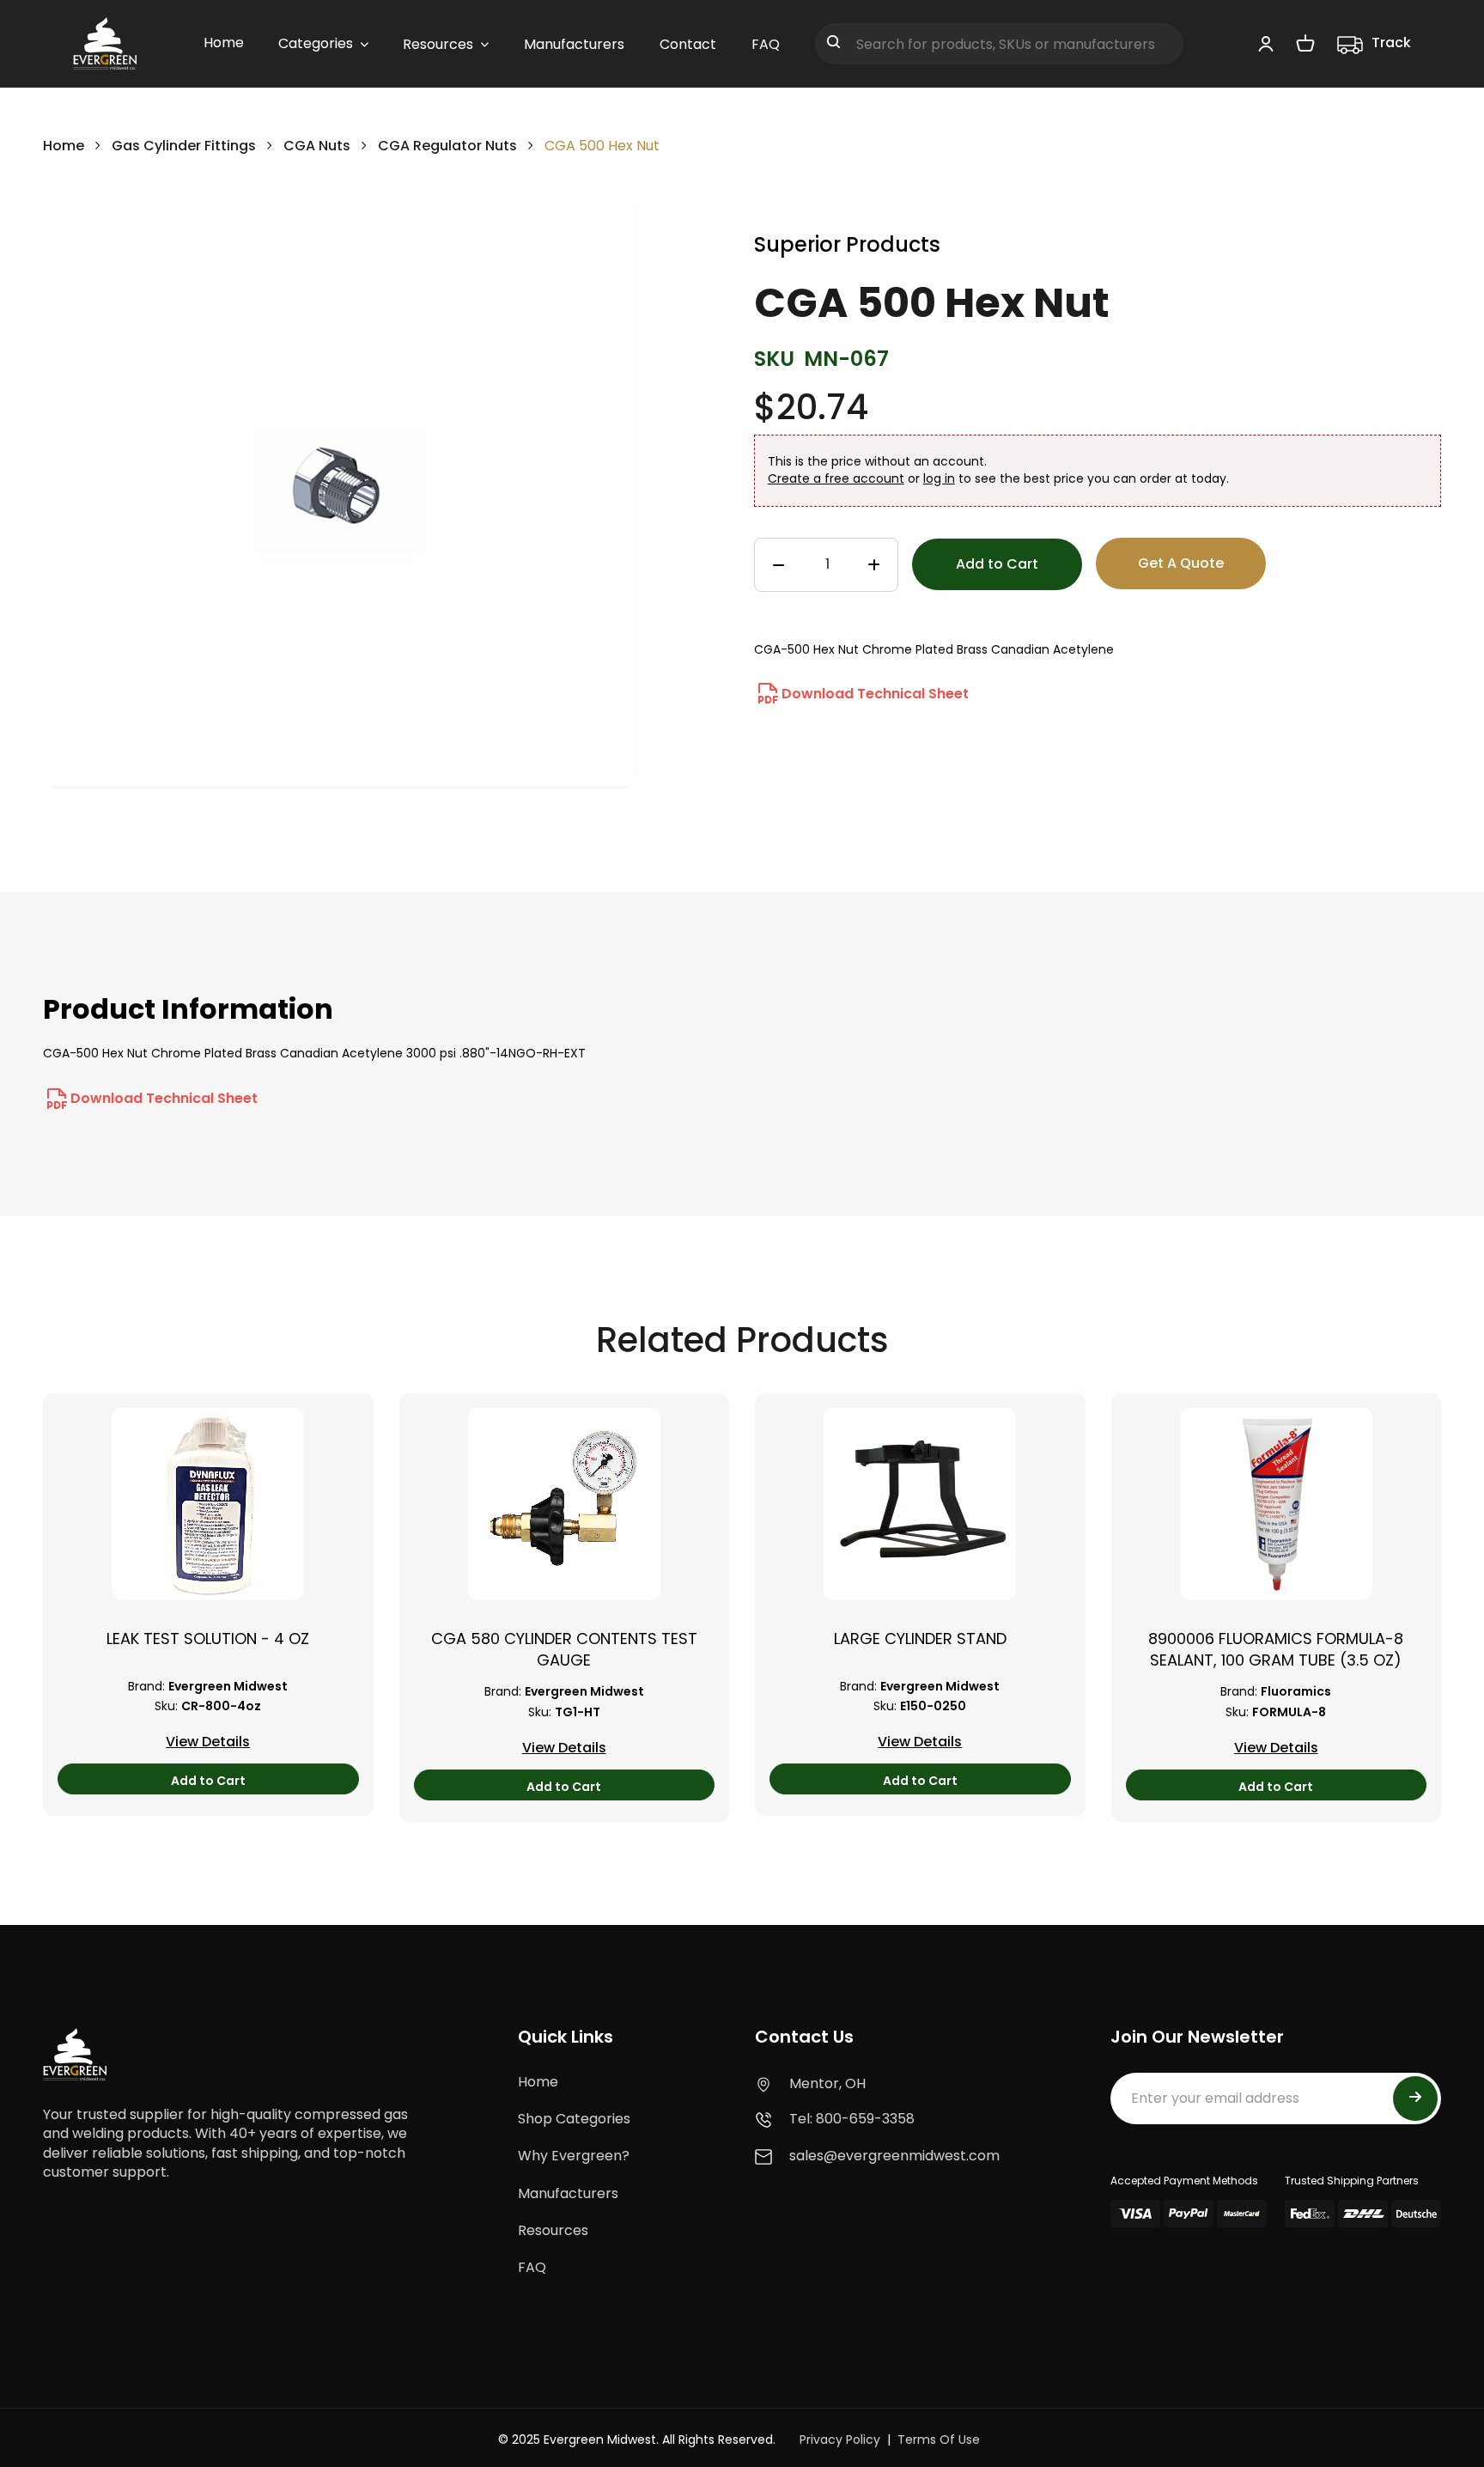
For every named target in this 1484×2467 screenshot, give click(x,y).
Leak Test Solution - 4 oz (208, 1639)
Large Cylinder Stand (920, 1639)
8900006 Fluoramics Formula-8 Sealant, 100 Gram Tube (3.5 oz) (1276, 1649)
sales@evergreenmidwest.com (894, 2156)
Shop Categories (574, 2119)
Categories (316, 43)
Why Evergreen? (574, 2156)
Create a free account (836, 478)
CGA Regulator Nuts (447, 146)
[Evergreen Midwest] (105, 44)
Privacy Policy (840, 2440)
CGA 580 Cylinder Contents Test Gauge (564, 1649)
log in (939, 478)
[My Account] (1266, 43)
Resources (553, 2230)
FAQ (532, 2267)
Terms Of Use (939, 2440)
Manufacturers (568, 2193)
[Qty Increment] (874, 565)
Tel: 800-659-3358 (852, 2119)
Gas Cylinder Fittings (184, 146)
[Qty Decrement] (778, 565)
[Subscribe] (1415, 2098)
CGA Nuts (317, 146)
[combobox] (999, 44)
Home (64, 146)
